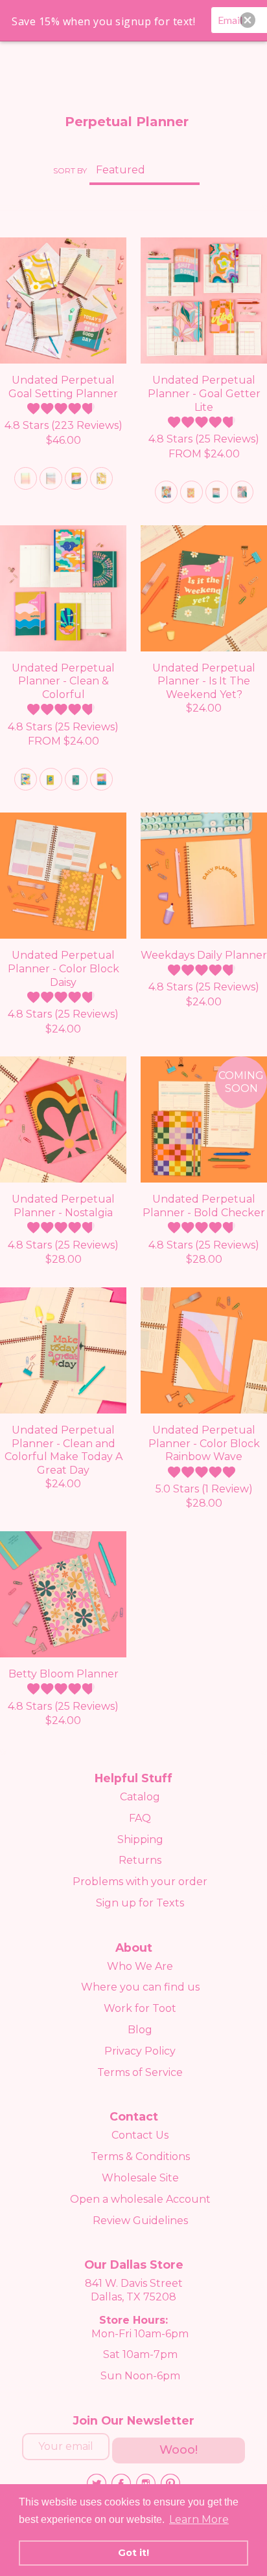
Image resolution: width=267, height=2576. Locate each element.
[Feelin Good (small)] (76, 779)
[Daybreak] (26, 478)
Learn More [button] (199, 2519)
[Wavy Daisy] (101, 478)
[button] (248, 20)
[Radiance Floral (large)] (242, 492)
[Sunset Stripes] (51, 478)
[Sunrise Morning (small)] (51, 779)
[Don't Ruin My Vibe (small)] (192, 492)
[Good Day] (76, 478)
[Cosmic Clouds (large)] (26, 779)
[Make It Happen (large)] (101, 779)
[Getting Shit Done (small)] (217, 492)
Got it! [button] (133, 2553)
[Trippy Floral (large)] (166, 492)
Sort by (70, 170)
